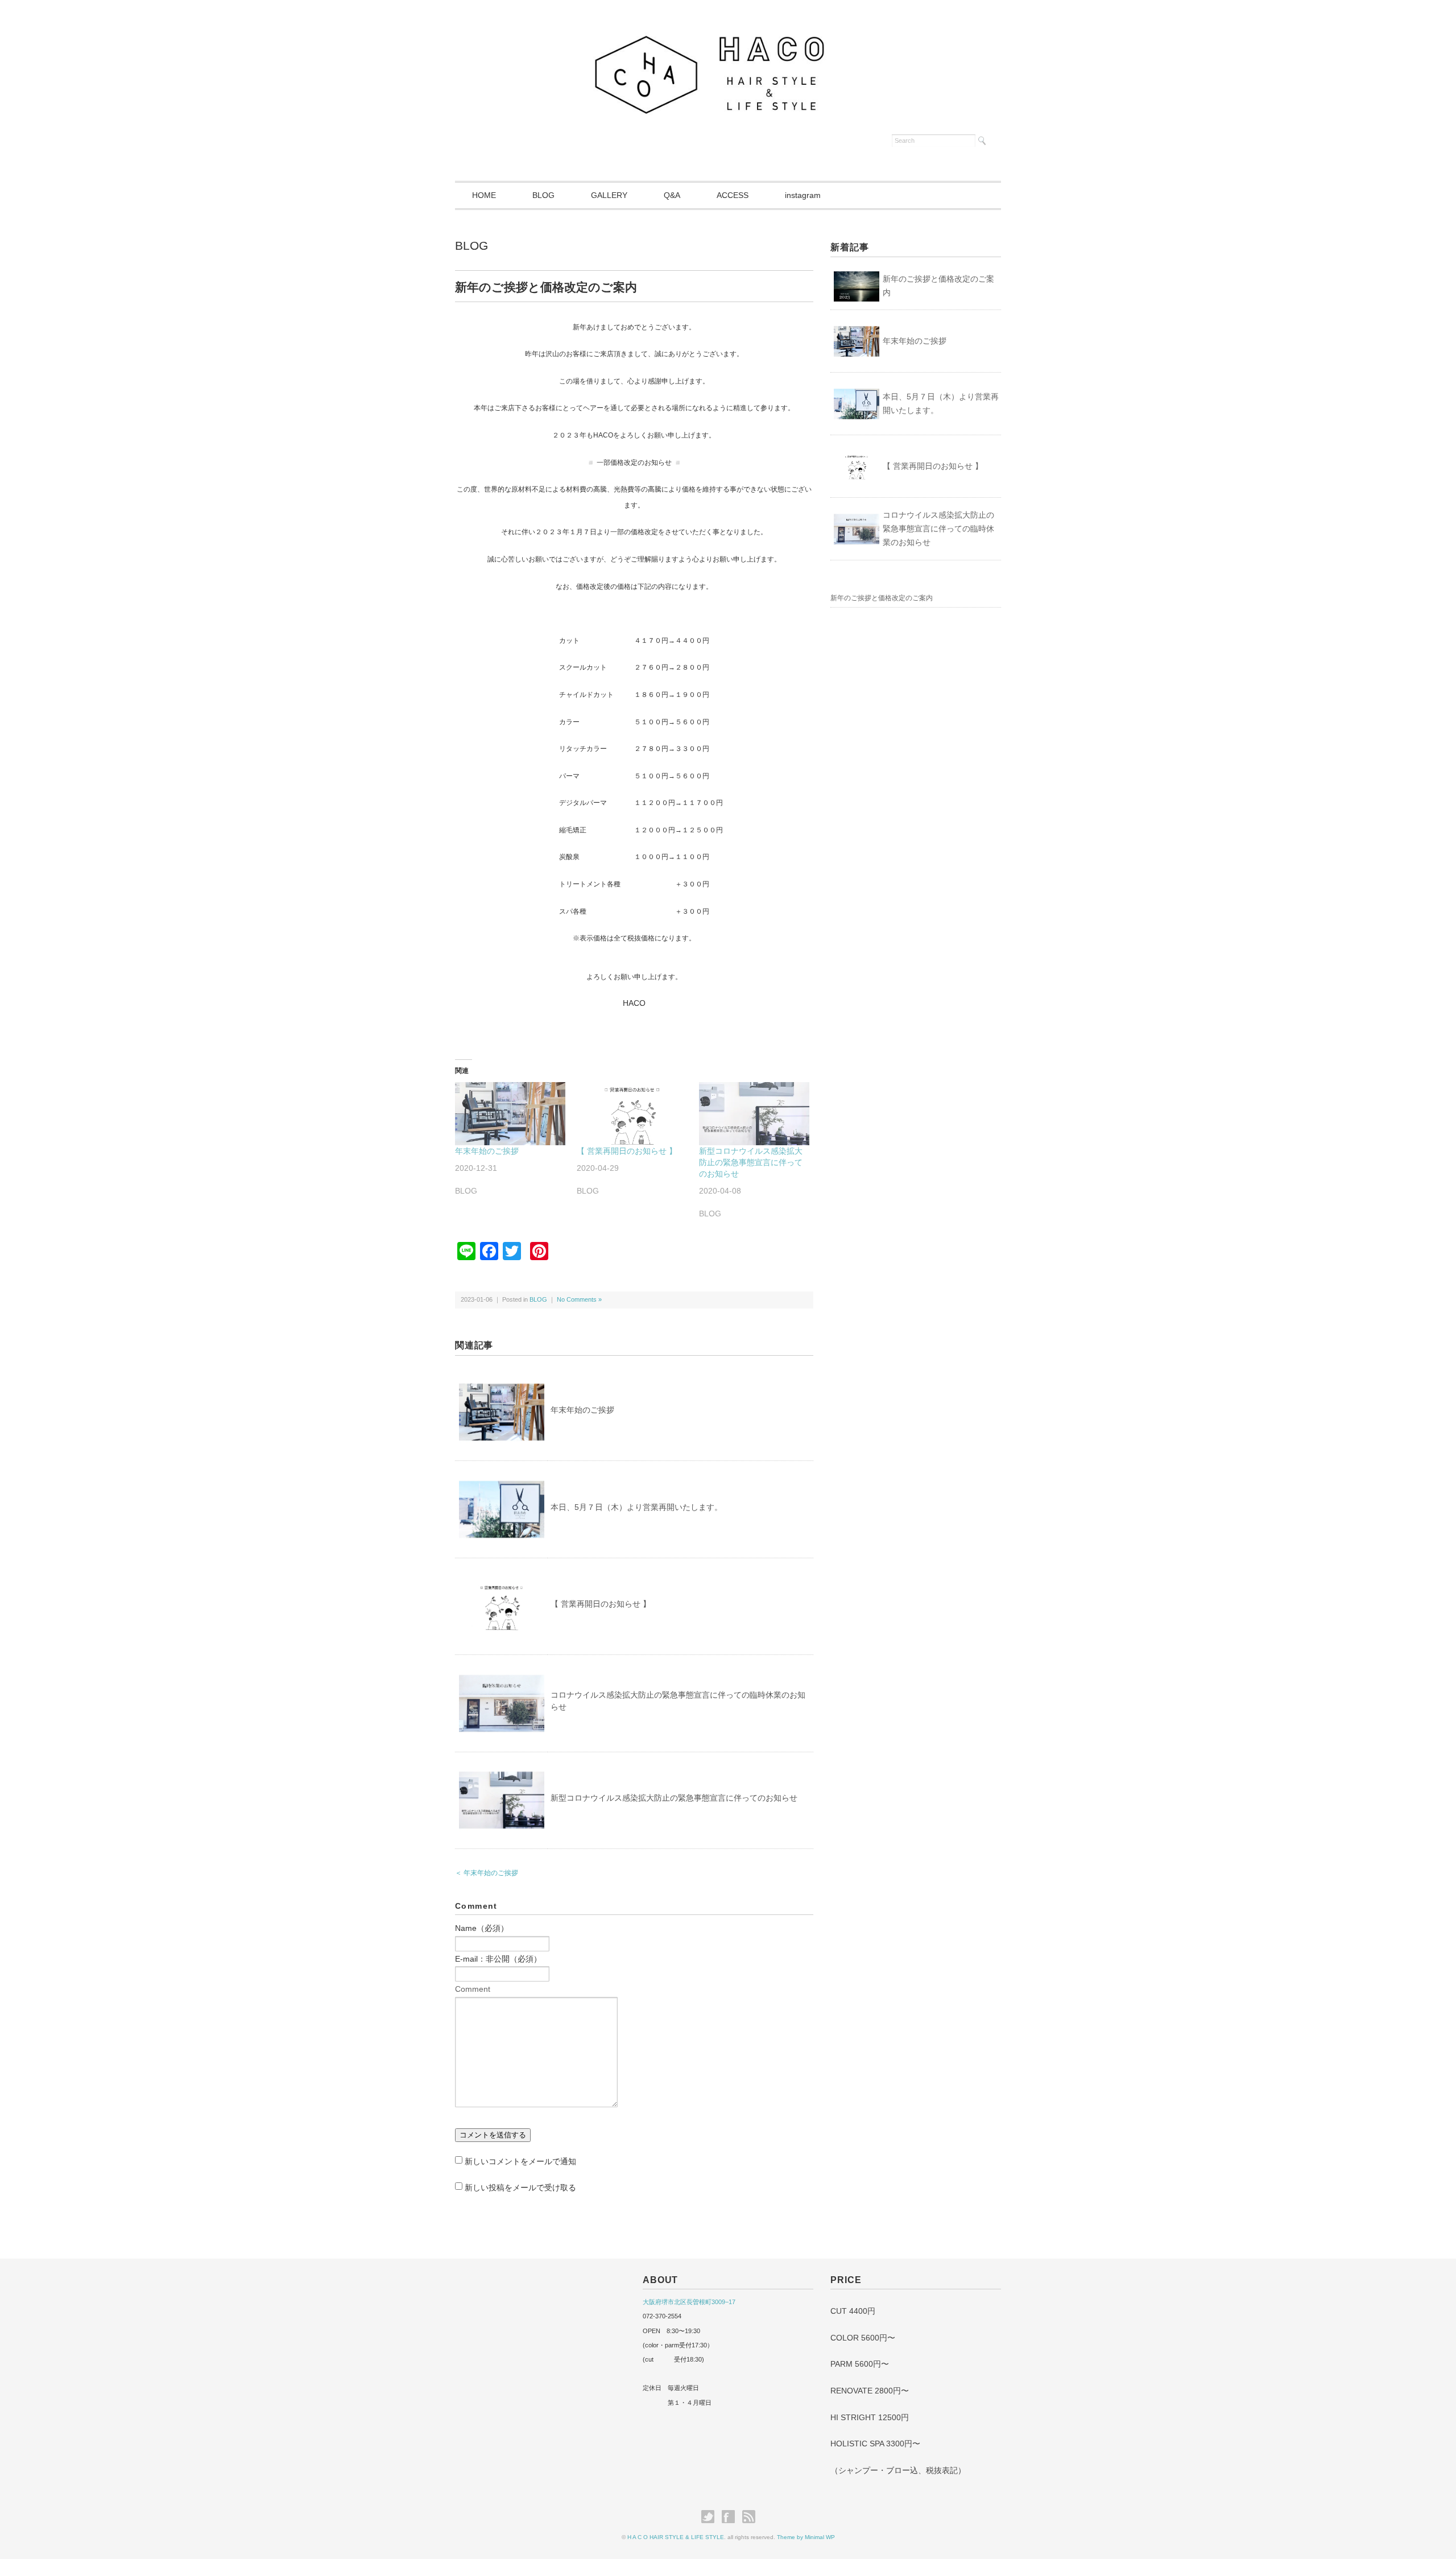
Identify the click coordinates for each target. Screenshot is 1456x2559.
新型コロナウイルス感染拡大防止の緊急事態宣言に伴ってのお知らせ (751, 1162)
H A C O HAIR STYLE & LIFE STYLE (676, 2537)
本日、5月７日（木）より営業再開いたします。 (636, 1507)
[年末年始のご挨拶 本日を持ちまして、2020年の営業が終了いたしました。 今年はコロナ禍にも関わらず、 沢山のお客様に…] (510, 1114)
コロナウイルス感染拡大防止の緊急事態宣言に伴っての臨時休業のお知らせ (938, 529)
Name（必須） (482, 1928)
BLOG (543, 195)
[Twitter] (711, 2517)
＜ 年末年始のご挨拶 (487, 1873)
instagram (803, 195)
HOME (484, 195)
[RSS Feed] (749, 2517)
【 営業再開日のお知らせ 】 (627, 1151)
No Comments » (579, 1299)
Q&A (672, 195)
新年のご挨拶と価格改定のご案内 (938, 286)
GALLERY (609, 195)
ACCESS (733, 195)
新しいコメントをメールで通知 (520, 2161)
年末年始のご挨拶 (487, 1151)
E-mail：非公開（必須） (498, 1959)
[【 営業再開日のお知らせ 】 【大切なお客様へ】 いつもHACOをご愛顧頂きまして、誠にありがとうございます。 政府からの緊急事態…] (632, 1114)
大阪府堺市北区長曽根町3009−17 (689, 2302)
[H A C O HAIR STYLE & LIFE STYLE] (728, 35)
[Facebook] (731, 2517)
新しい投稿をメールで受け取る (520, 2187)
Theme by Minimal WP (806, 2537)
